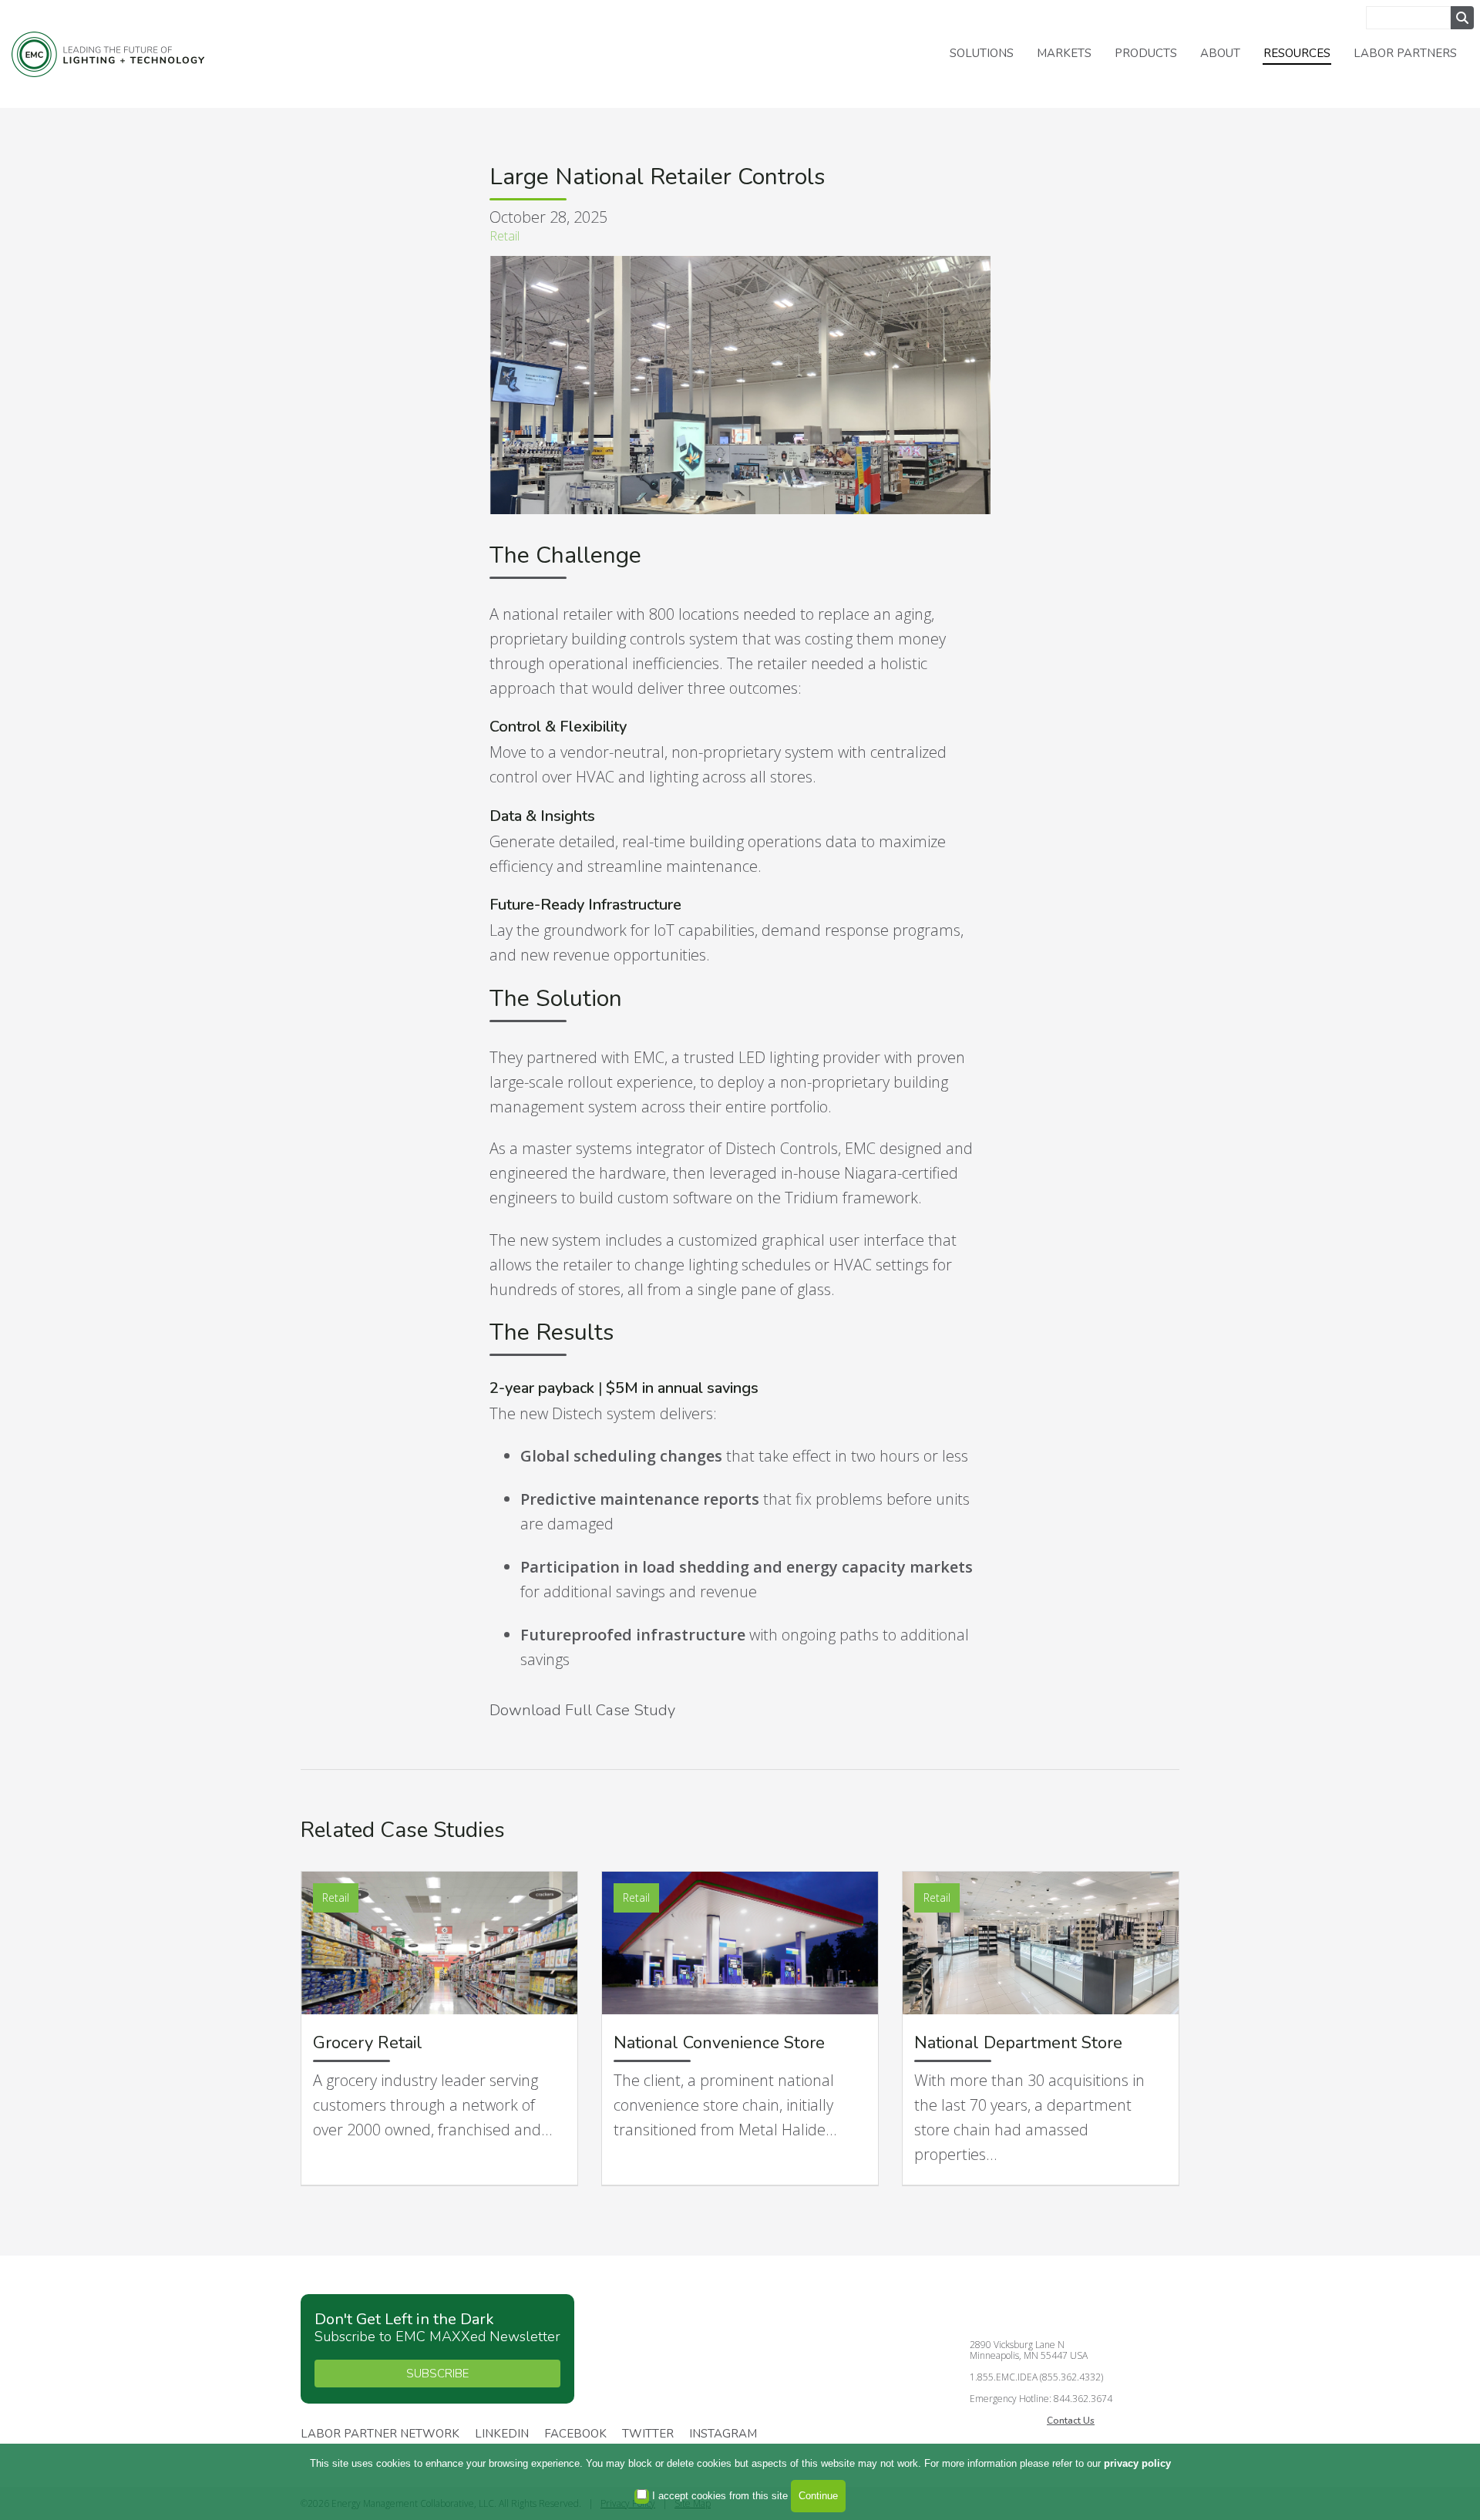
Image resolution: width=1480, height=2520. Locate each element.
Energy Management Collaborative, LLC (108, 54)
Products (1146, 53)
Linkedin (502, 2434)
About (1220, 53)
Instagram (723, 2434)
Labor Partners (1405, 53)
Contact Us (1071, 2421)
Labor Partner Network (380, 2434)
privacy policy (1137, 2463)
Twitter (648, 2434)
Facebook (575, 2434)
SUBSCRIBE (437, 2374)
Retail (505, 236)
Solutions (982, 53)
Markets (1064, 53)
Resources (1297, 53)
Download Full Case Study (582, 1710)
